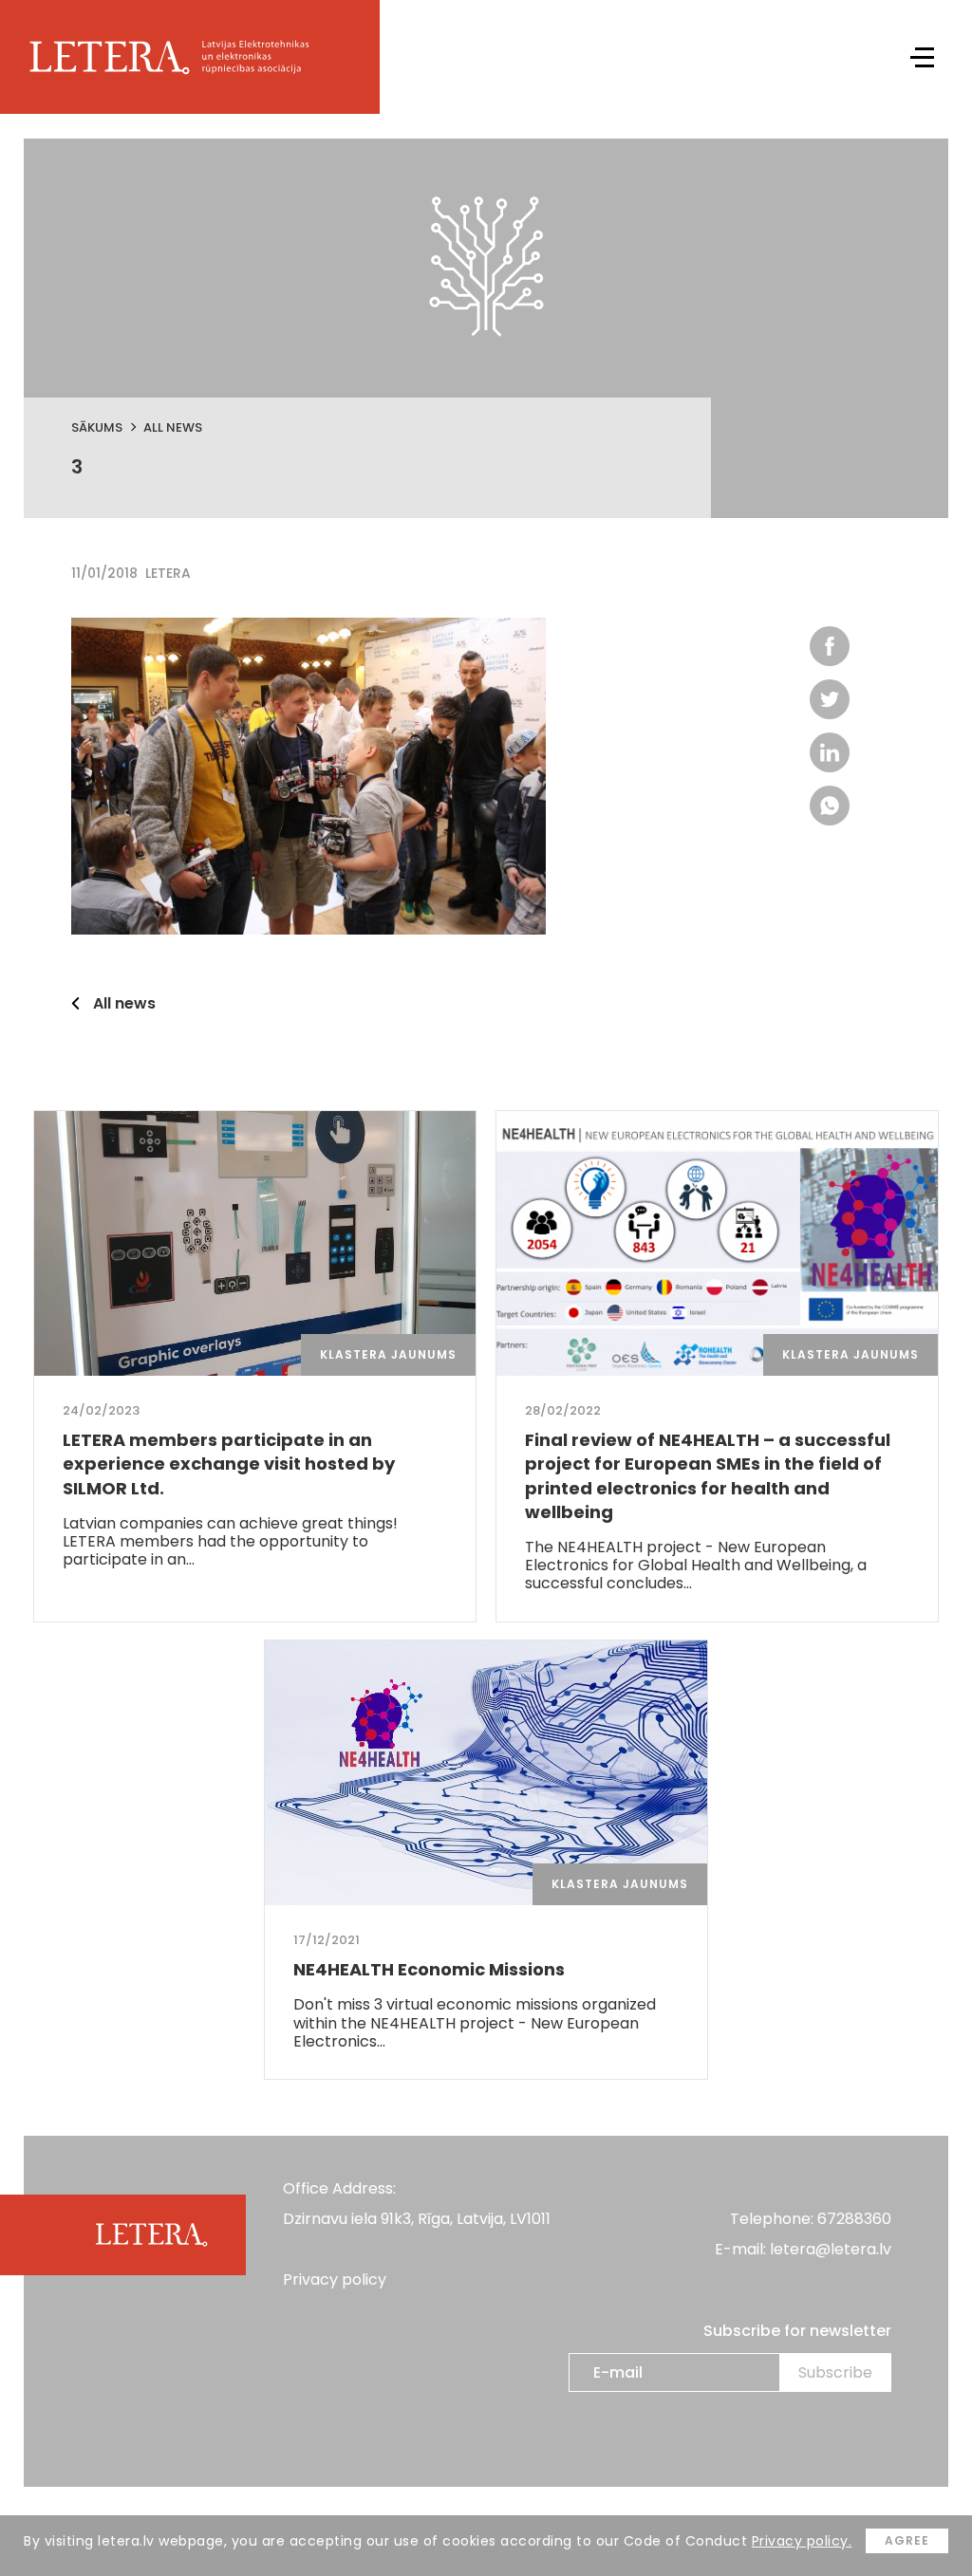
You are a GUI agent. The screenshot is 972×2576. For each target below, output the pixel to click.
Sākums (97, 427)
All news (173, 427)
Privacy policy (335, 2279)
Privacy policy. (802, 2541)
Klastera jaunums (388, 1354)
